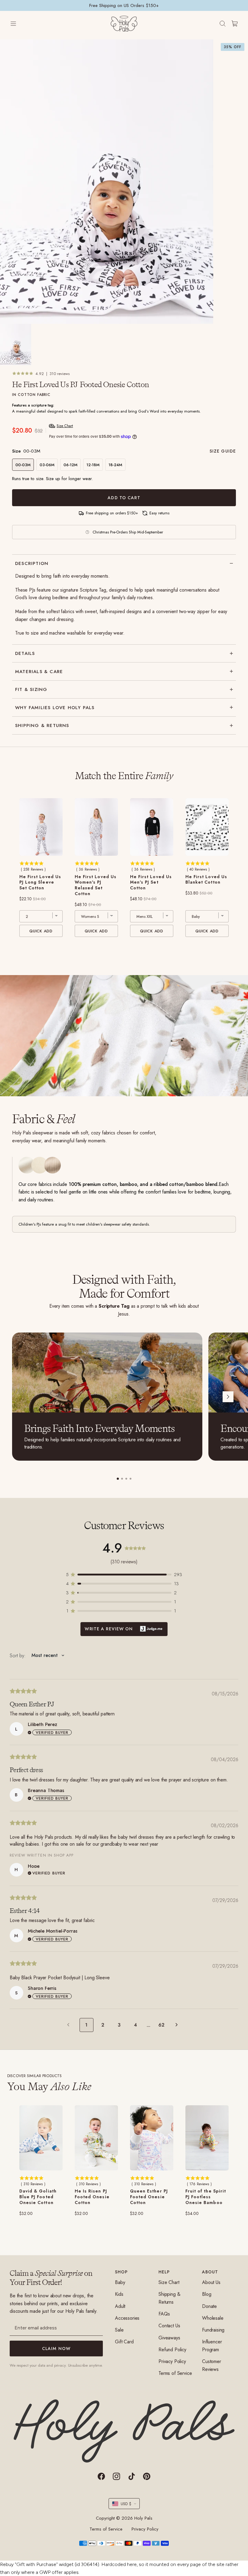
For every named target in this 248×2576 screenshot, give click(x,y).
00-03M (23, 465)
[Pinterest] (147, 2476)
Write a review (124, 1629)
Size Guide (223, 451)
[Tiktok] (132, 2476)
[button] (124, 1575)
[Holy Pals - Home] (124, 24)
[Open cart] (235, 24)
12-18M (93, 465)
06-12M (70, 465)
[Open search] (223, 24)
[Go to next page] (178, 2025)
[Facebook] (101, 2476)
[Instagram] (116, 2476)
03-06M (47, 465)
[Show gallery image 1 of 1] (16, 345)
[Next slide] (228, 1397)
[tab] (118, 1479)
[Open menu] (19, 24)
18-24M (115, 465)
